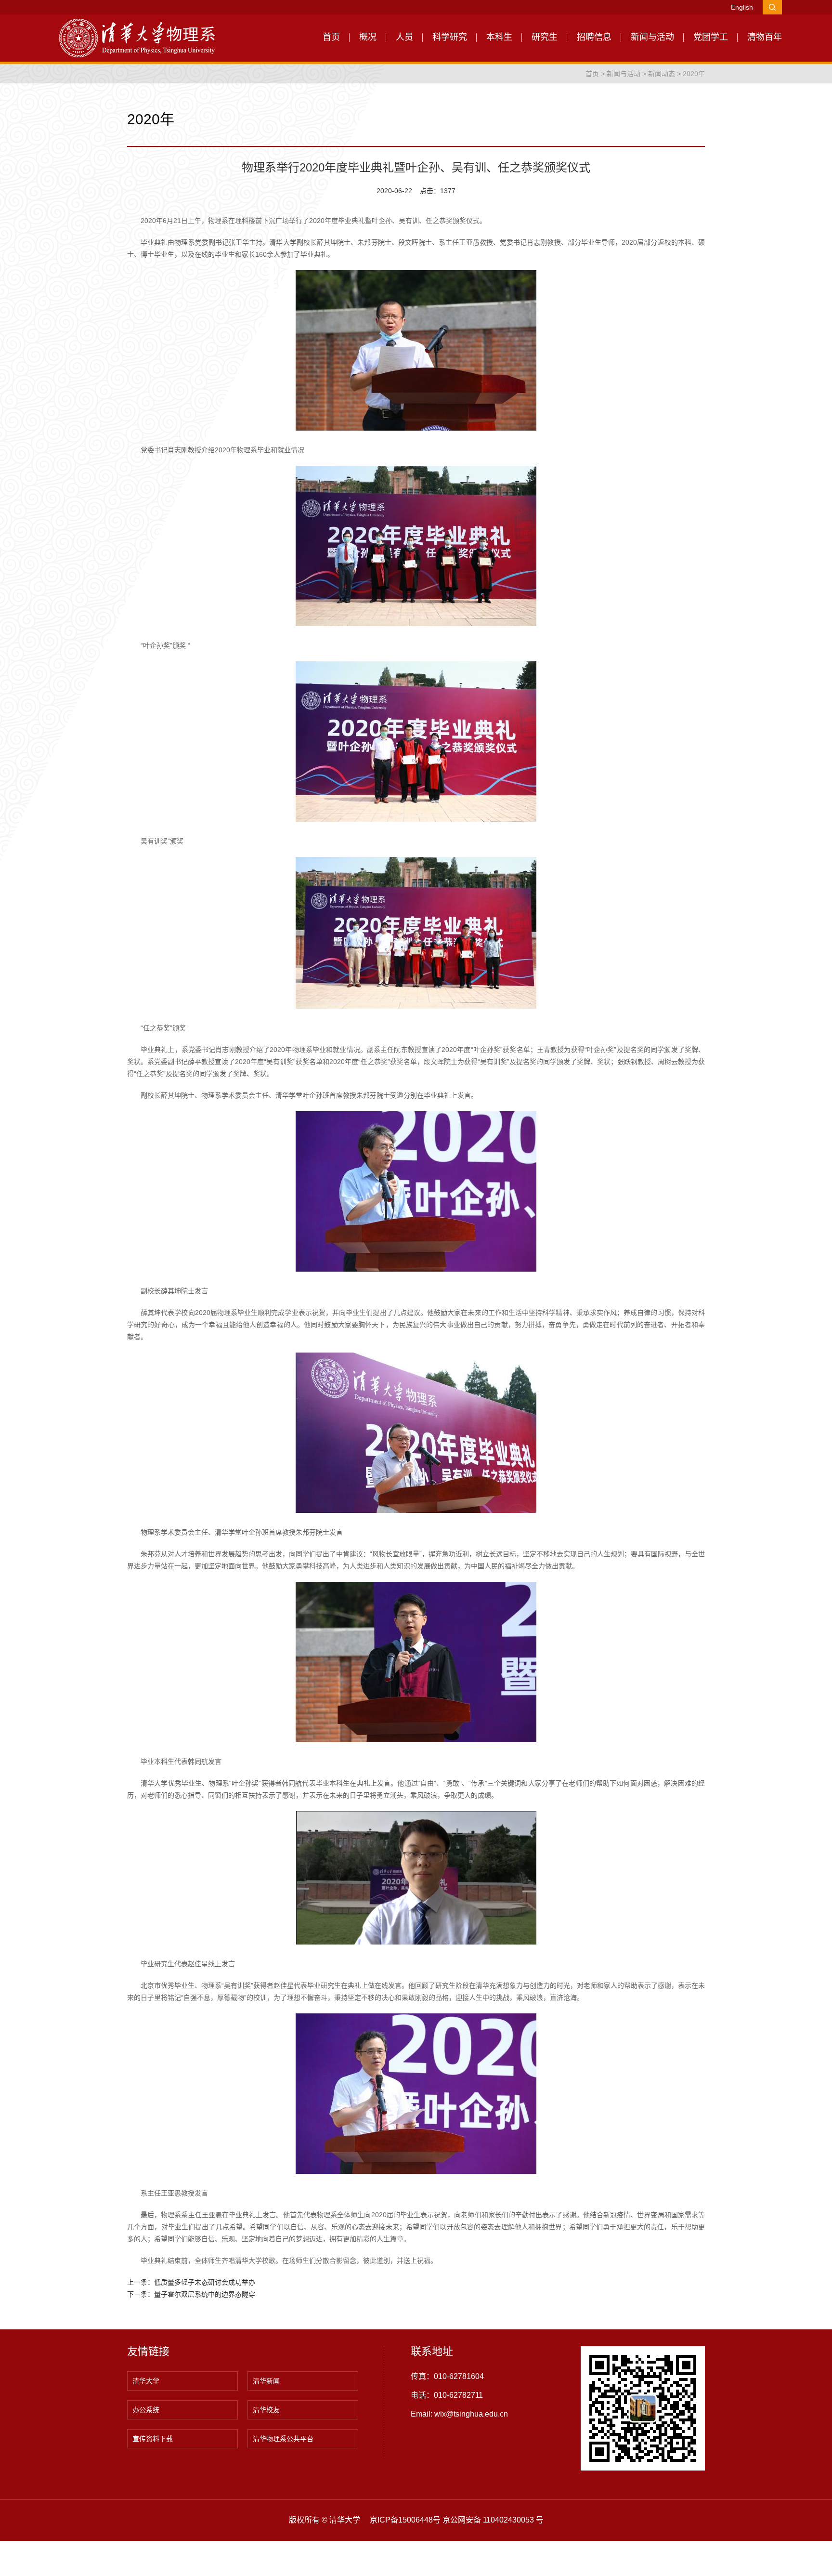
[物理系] (137, 38)
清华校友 (266, 2410)
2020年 (694, 74)
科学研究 (450, 37)
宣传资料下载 (153, 2439)
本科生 (499, 37)
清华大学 (146, 2381)
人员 (404, 37)
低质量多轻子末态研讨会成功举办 (205, 2282)
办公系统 (146, 2410)
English (742, 7)
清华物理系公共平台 (283, 2439)
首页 (331, 37)
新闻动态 (662, 74)
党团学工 (711, 37)
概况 (368, 37)
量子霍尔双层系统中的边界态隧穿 (205, 2294)
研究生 (545, 37)
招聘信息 (594, 37)
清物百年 (765, 37)
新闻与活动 (652, 37)
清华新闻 (266, 2381)
